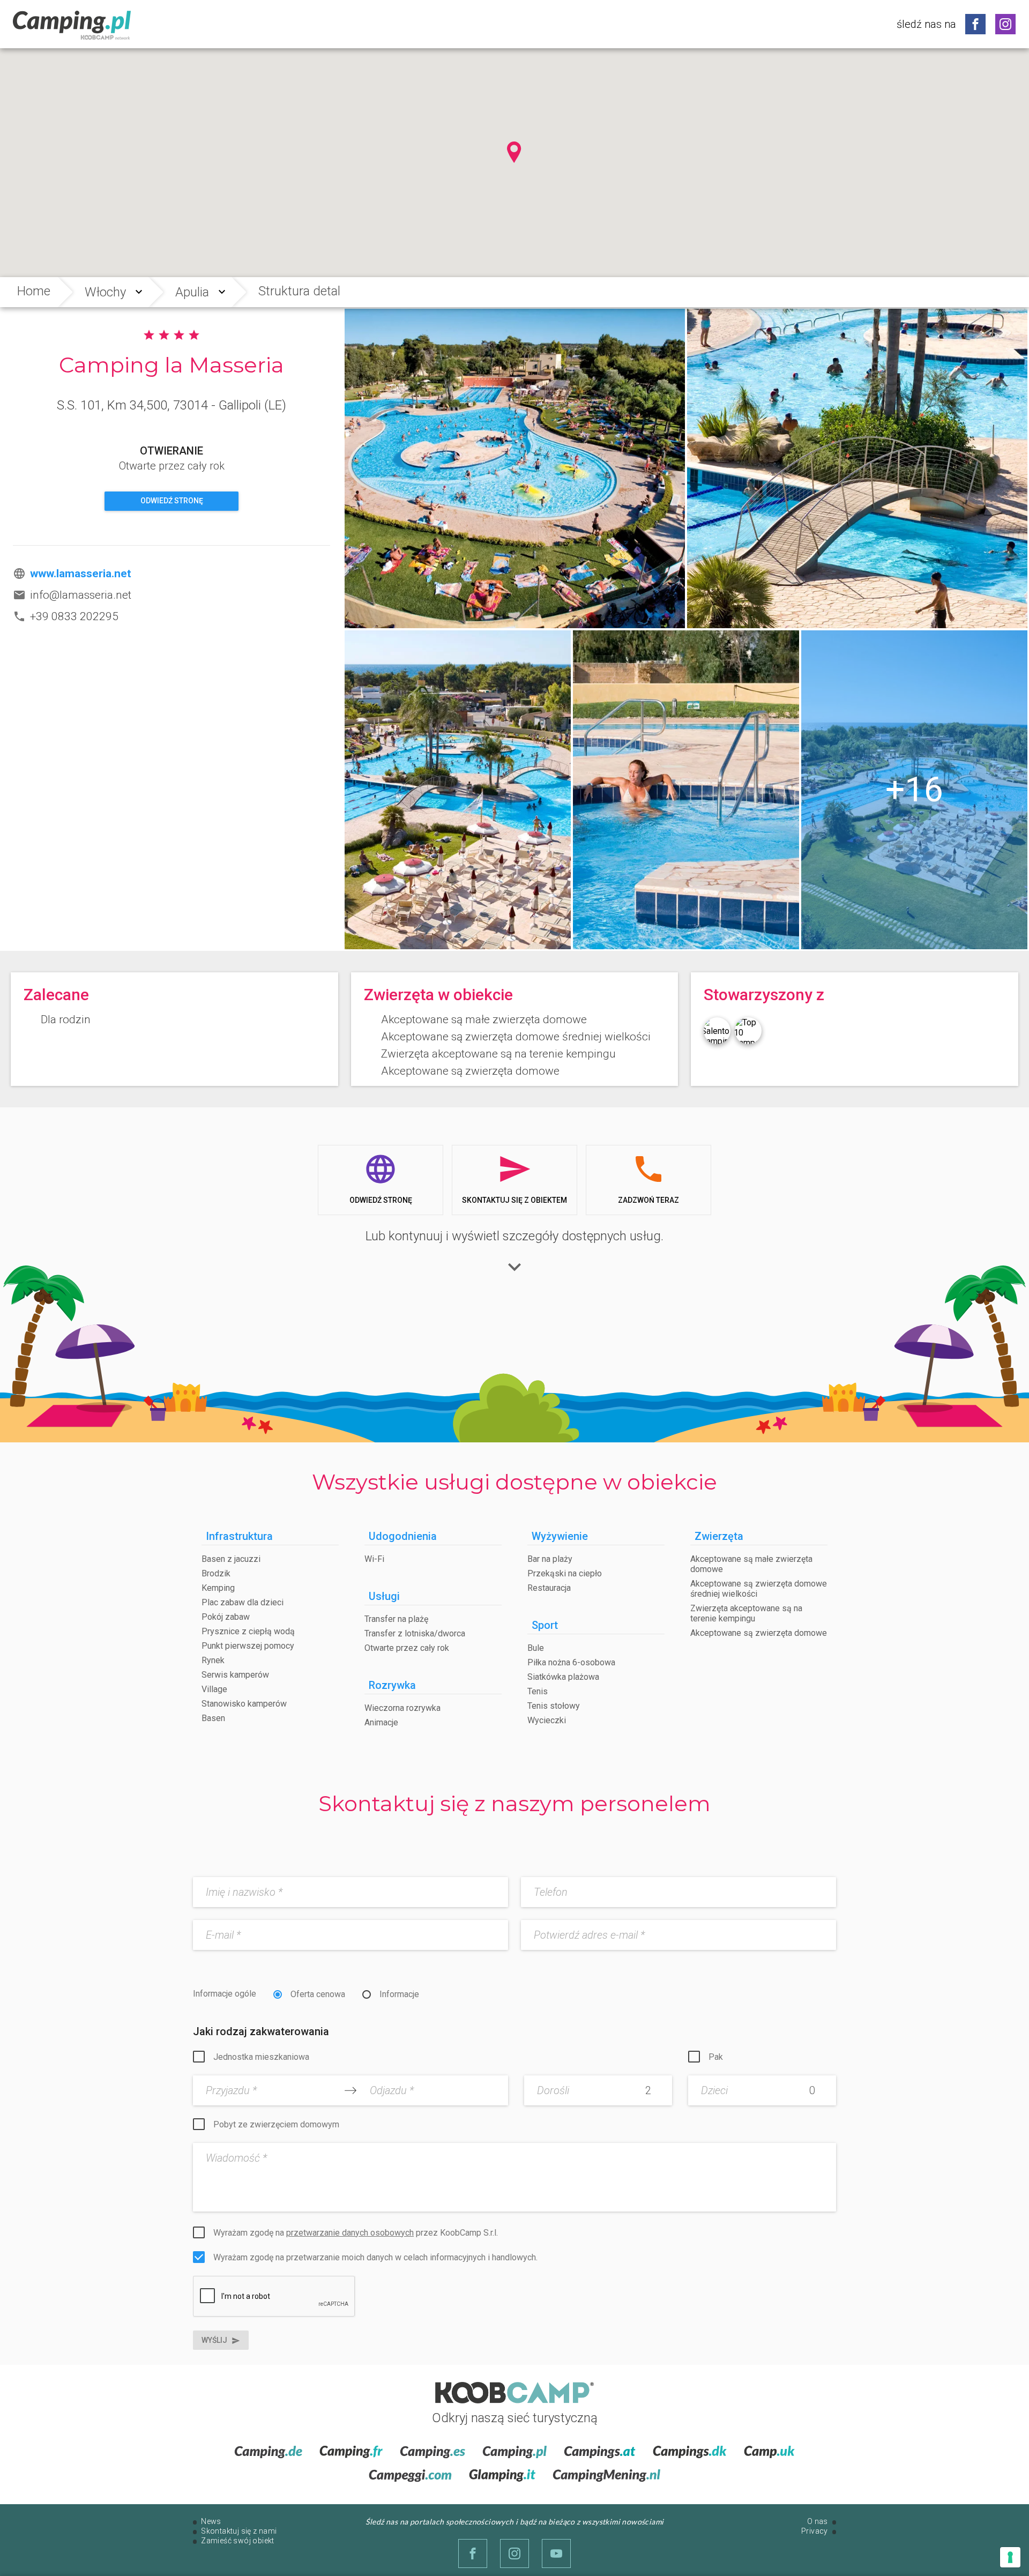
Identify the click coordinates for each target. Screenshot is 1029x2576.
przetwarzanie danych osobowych (350, 2233)
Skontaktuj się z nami (239, 2531)
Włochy (105, 292)
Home (34, 291)
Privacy (815, 2531)
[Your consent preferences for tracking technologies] (1010, 2557)
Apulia (192, 292)
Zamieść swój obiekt (238, 2541)
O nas (818, 2521)
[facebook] (975, 24)
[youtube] (556, 2553)
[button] (514, 152)
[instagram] (1005, 24)
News (211, 2521)
